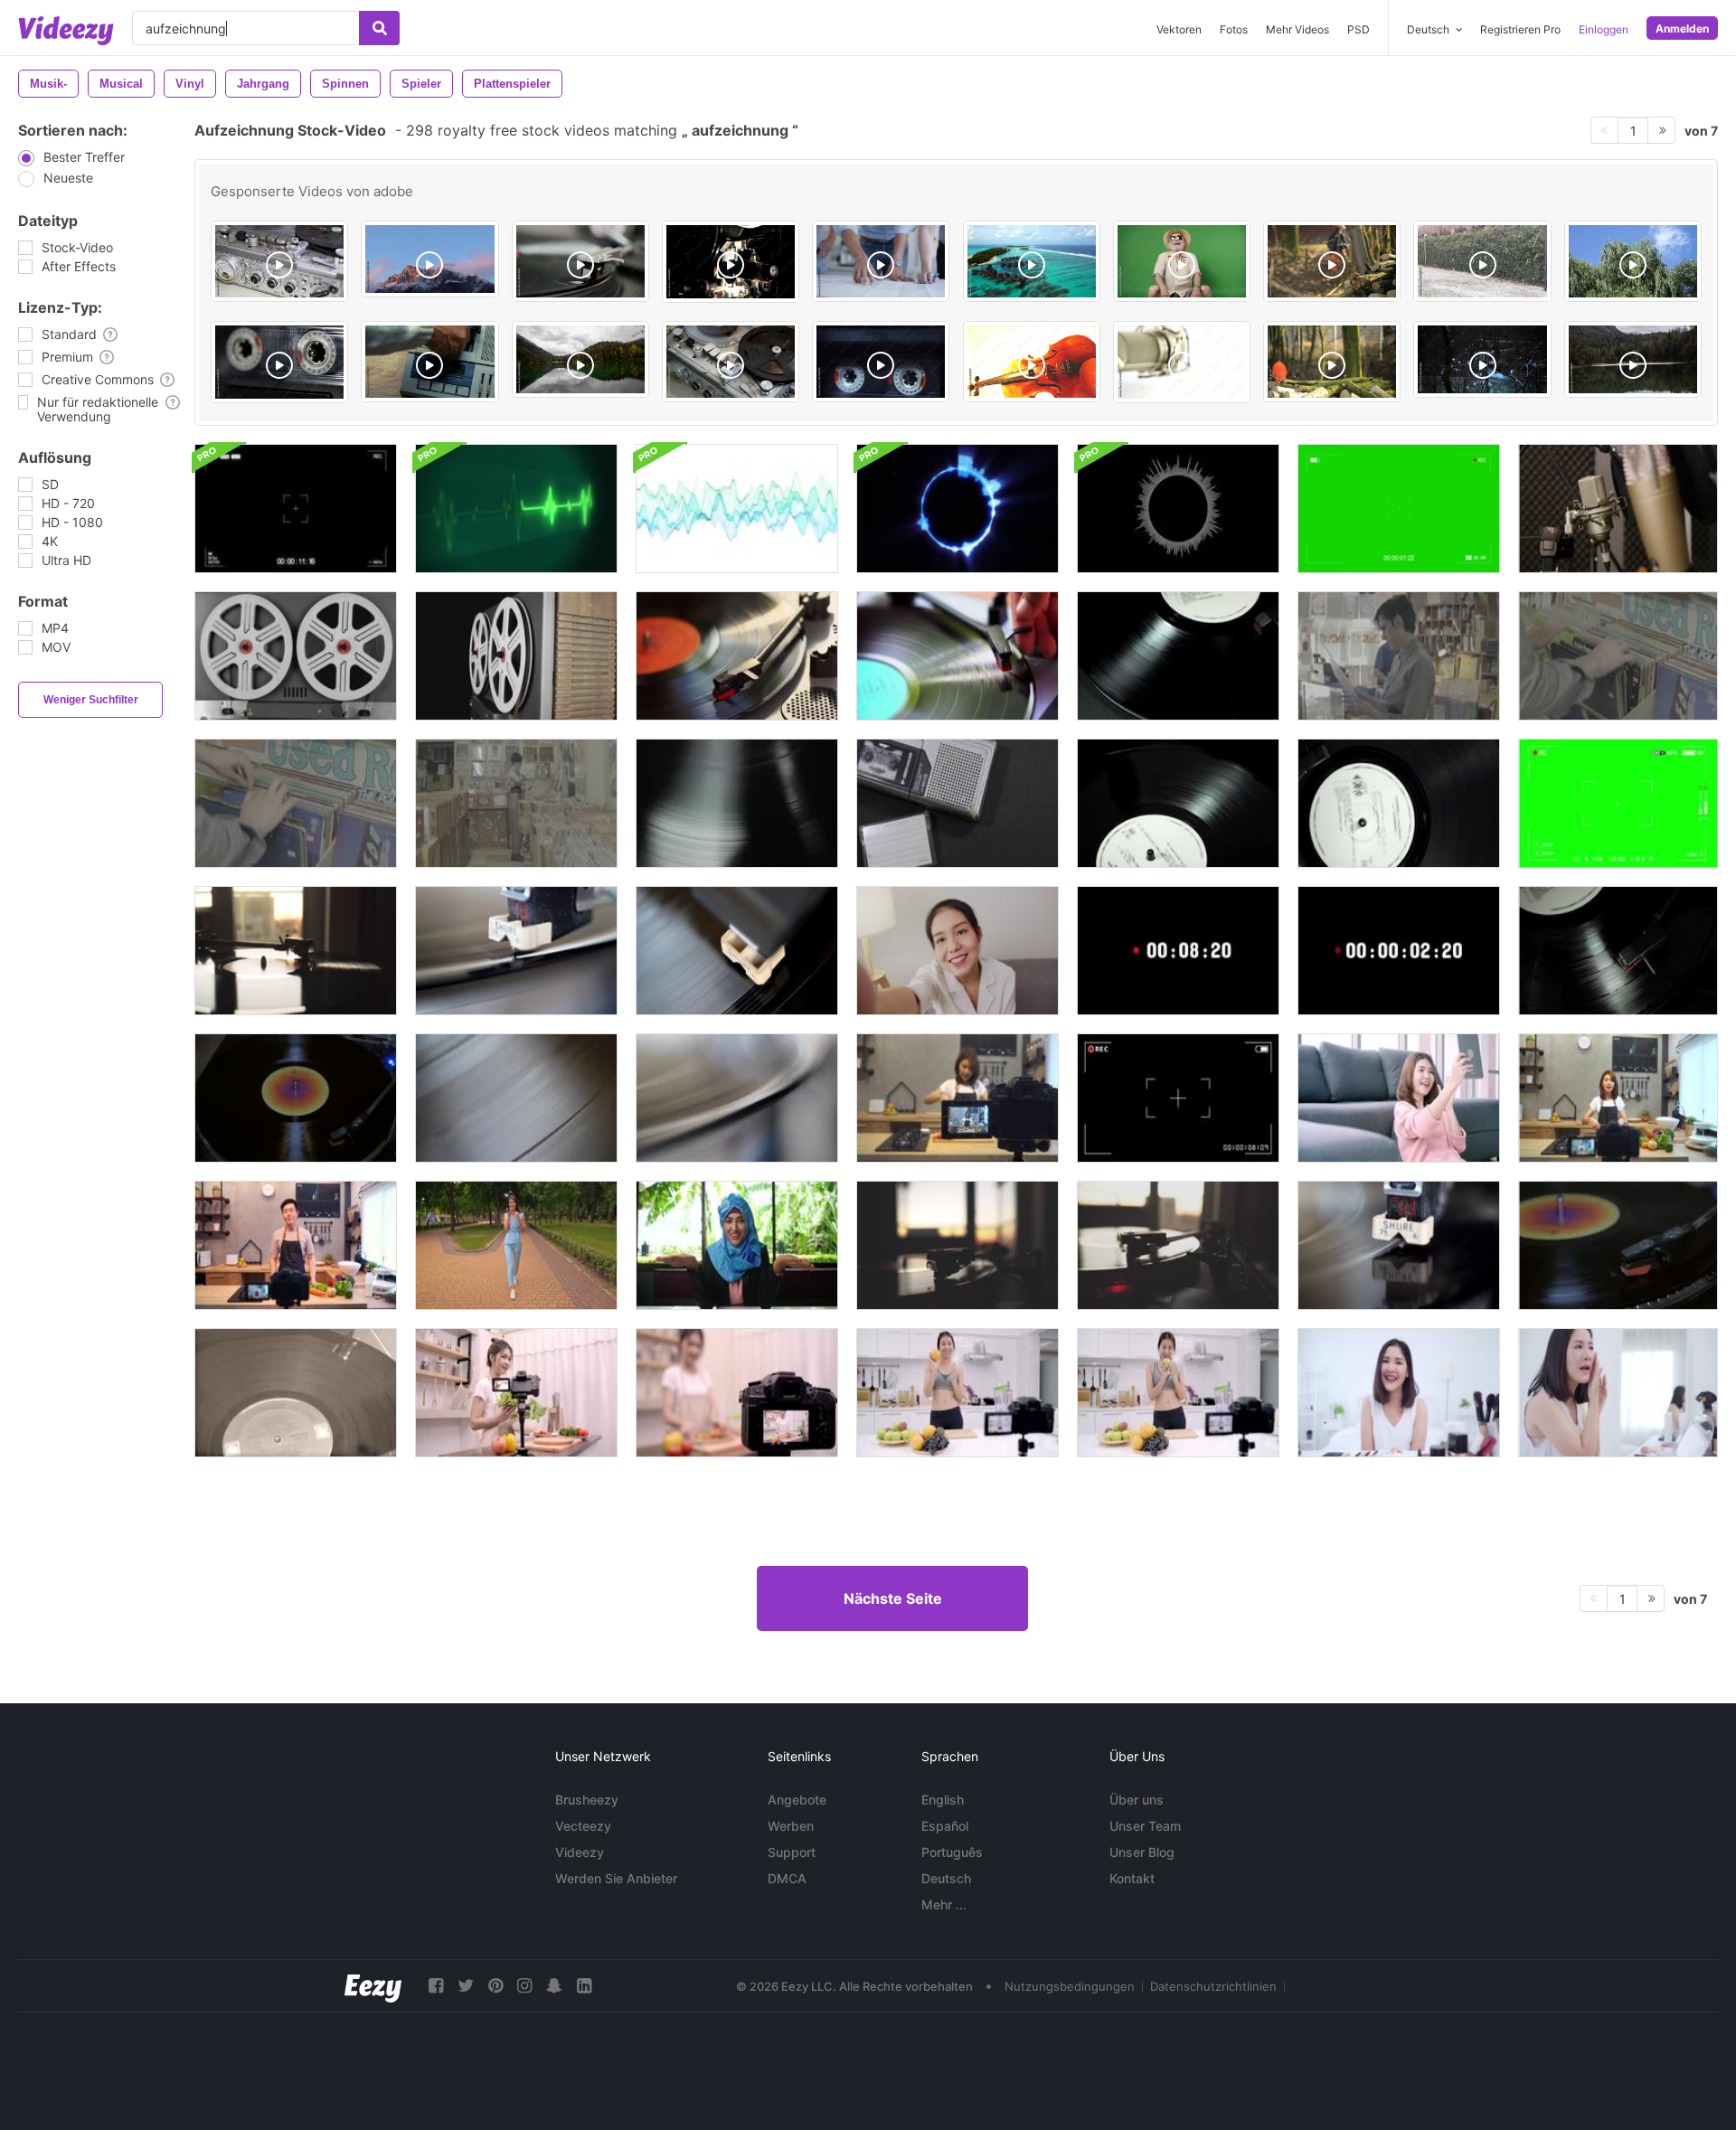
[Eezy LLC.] (373, 1986)
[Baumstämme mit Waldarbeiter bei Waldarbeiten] (1332, 261)
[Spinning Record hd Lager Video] (737, 951)
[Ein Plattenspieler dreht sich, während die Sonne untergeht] (958, 1245)
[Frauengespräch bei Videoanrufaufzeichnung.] (958, 951)
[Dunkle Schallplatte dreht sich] (1178, 656)
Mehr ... (944, 1904)
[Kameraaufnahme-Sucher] (1399, 509)
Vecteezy (583, 1826)
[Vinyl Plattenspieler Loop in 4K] (296, 1098)
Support (792, 1852)
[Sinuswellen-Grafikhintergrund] (737, 509)
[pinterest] (495, 1986)
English (943, 1800)
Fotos (1234, 29)
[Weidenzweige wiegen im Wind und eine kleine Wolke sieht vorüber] (1633, 261)
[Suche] (379, 28)
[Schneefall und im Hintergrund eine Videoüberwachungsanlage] (1482, 261)
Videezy (580, 1852)
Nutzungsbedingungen (1070, 1986)
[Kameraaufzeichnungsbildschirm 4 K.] (1618, 803)
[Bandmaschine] (279, 261)
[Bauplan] (881, 261)
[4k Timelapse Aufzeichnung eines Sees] (580, 359)
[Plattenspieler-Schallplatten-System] (737, 656)
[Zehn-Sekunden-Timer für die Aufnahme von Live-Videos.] (1178, 951)
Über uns (1137, 1800)
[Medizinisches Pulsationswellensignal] (516, 509)
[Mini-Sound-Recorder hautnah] (958, 803)
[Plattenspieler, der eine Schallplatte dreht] (296, 951)
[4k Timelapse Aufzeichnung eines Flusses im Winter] (1482, 359)
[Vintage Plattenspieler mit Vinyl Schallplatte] (580, 261)
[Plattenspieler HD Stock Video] (516, 951)
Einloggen (1604, 29)
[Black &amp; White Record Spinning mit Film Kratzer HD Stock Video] (296, 1393)
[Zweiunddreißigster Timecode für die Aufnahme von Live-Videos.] (1399, 951)
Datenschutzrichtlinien (1213, 1986)
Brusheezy (587, 1800)
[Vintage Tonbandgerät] (296, 656)
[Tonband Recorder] (731, 362)
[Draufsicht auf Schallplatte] (1399, 803)
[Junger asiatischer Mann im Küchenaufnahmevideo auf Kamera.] (296, 1245)
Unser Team (1145, 1826)
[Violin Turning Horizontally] (1032, 362)
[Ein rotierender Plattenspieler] (958, 656)
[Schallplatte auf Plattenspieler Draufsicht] (1618, 951)
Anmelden (1682, 28)
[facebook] (436, 1986)
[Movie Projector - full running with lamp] (731, 262)
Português (952, 1852)
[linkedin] (584, 1986)
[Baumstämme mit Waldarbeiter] (1332, 362)
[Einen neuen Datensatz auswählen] (1399, 656)
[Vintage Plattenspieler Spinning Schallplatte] (1178, 803)
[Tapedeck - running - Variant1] (279, 362)
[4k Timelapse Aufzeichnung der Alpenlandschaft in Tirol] (429, 259)
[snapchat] (554, 1986)
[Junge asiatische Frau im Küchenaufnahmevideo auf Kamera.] (958, 1098)
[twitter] (466, 1986)
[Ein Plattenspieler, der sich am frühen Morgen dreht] (1178, 1245)
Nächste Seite (893, 1598)
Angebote (797, 1800)
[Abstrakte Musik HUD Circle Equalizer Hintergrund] (1178, 509)
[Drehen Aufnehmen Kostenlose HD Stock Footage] (516, 1098)
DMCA (787, 1878)
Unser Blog (1142, 1852)
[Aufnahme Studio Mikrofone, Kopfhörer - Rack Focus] (1618, 509)
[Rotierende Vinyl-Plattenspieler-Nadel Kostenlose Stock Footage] (1399, 1245)
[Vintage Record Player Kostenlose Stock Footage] (737, 1098)
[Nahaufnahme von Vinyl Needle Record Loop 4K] (1618, 1245)
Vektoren (1179, 29)
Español (945, 1826)
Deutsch (946, 1878)
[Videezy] (66, 31)
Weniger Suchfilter (91, 700)
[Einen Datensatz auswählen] (1618, 656)
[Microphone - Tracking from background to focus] (1182, 362)
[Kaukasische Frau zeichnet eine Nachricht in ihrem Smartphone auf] (516, 1245)
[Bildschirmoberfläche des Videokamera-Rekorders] (296, 509)
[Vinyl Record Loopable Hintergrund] (737, 803)
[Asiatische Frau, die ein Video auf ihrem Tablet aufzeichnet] (1399, 1098)
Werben (791, 1826)
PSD (1359, 29)
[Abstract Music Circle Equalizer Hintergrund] (958, 509)
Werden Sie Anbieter (616, 1878)
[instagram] (524, 1986)
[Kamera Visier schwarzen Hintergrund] (1178, 1098)
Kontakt (1132, 1878)
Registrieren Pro (1520, 29)
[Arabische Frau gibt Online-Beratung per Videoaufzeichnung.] (737, 1245)
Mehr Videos (1297, 29)
